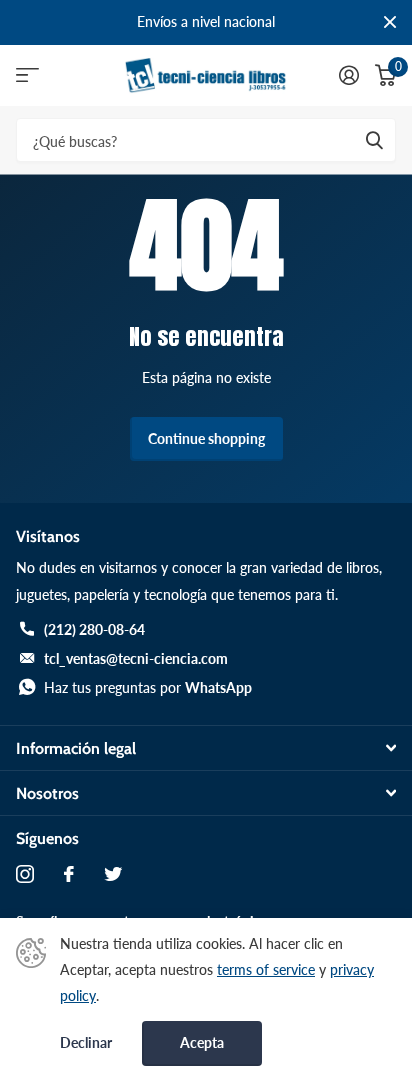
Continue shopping (206, 438)
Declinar (86, 1043)
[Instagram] (25, 874)
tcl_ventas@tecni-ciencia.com (136, 658)
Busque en (374, 140)
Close (390, 22)
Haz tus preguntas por (148, 687)
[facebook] (69, 874)
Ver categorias (27, 75)
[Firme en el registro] (349, 75)
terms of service (266, 969)
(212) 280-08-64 (94, 629)
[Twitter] (113, 874)
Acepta (202, 1042)
